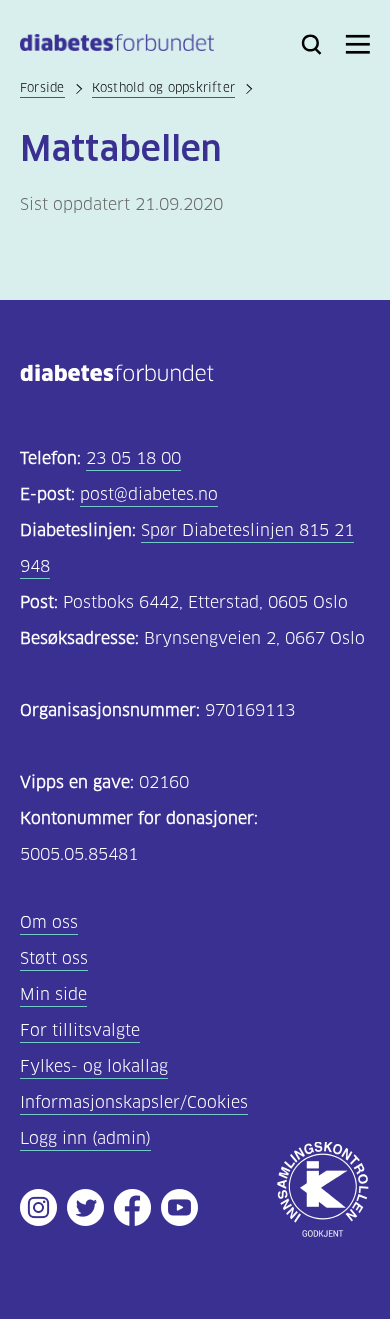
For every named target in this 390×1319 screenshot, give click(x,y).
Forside (42, 87)
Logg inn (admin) (85, 1138)
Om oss (49, 922)
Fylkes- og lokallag (94, 1066)
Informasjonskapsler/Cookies (134, 1102)
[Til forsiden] (117, 46)
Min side (53, 994)
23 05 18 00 (133, 458)
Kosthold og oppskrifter (164, 87)
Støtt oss (54, 958)
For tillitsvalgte (80, 1030)
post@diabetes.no (149, 494)
